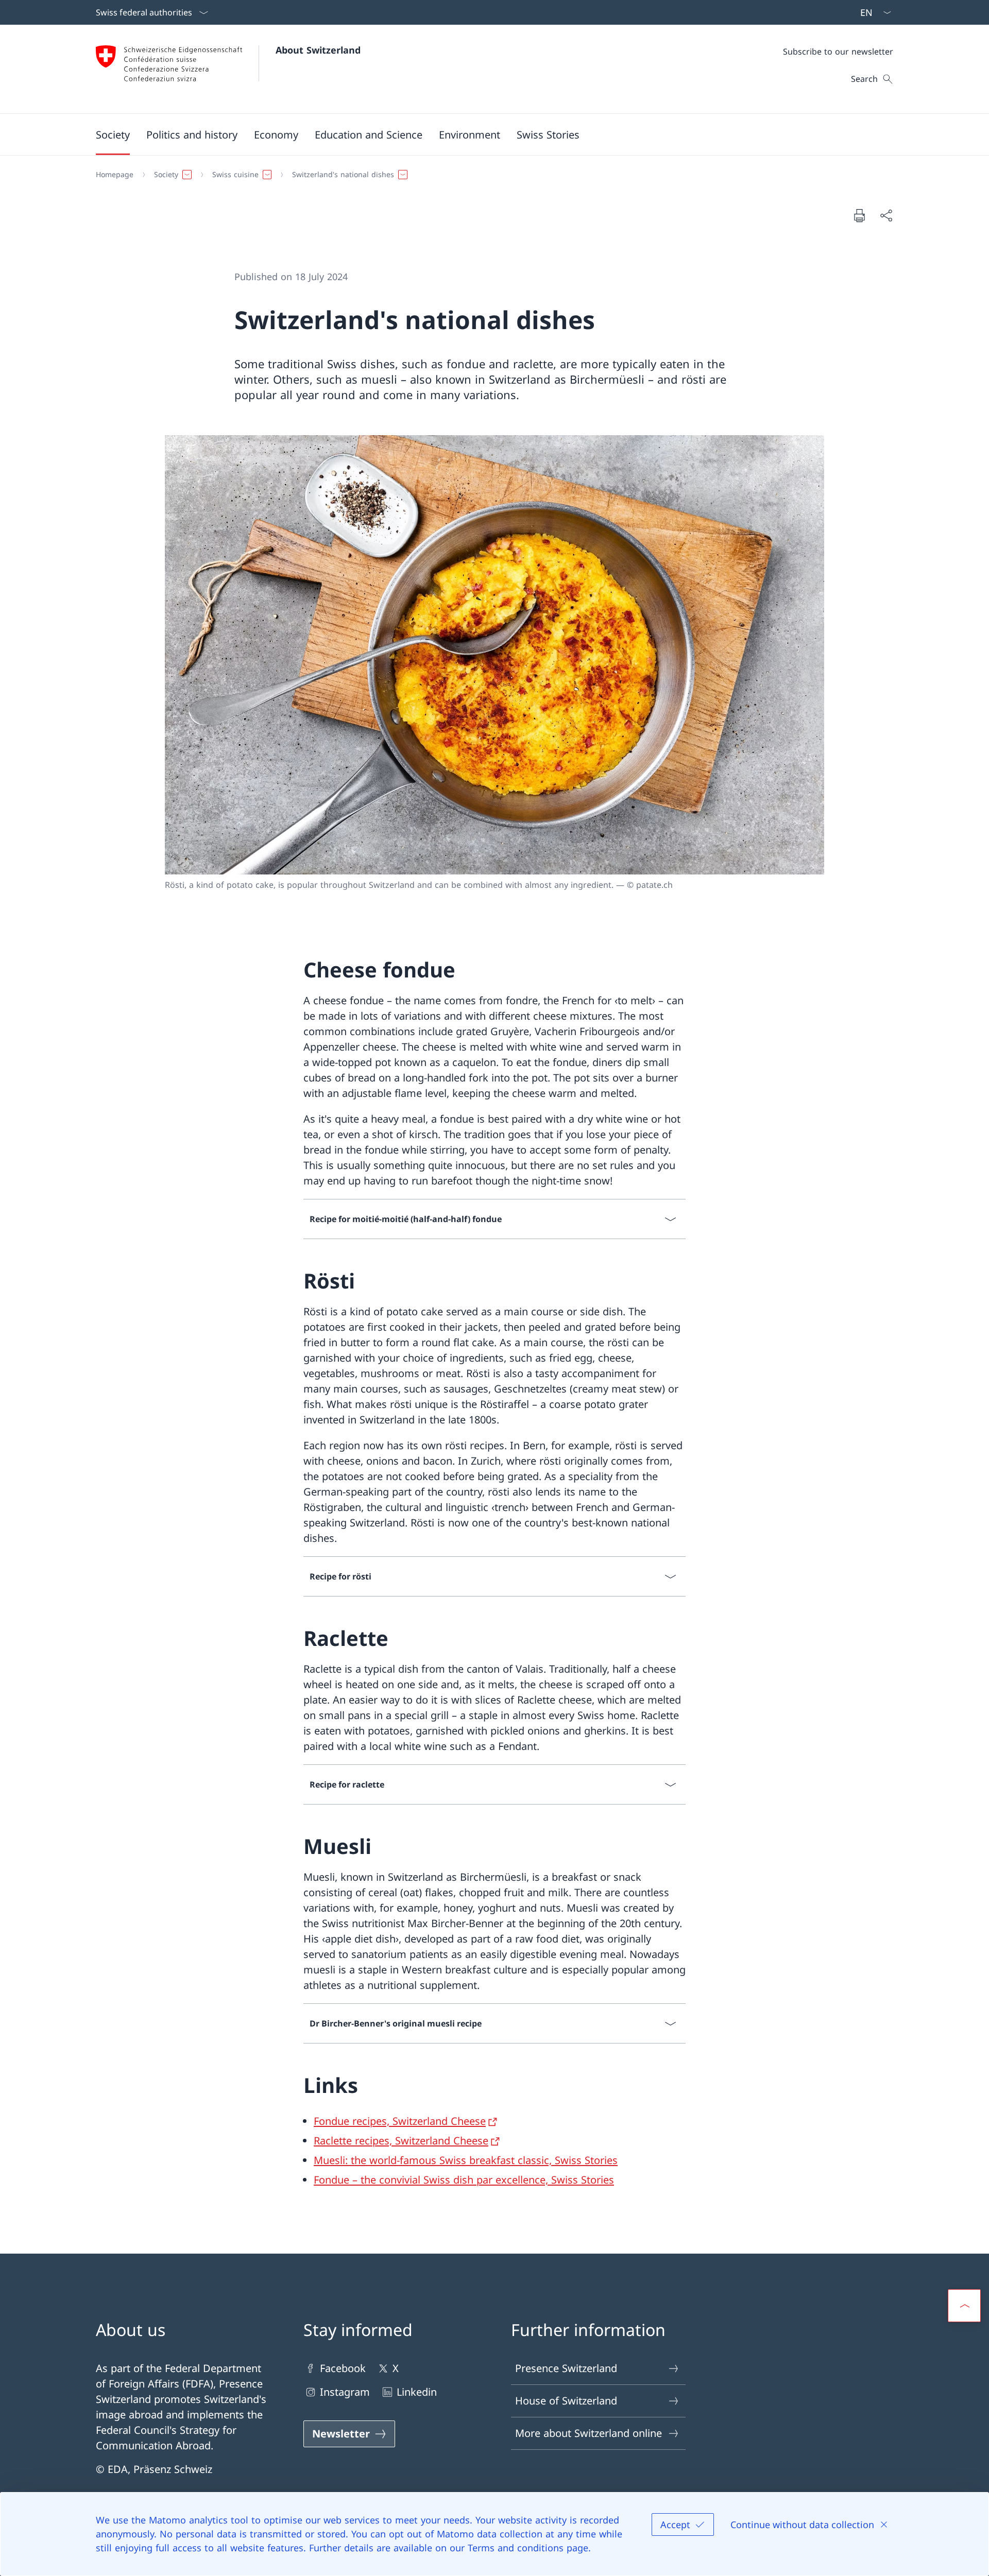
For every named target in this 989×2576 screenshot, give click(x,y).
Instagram (345, 2392)
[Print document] (859, 215)
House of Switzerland (566, 2401)
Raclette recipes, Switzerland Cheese (401, 2141)
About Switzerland (318, 50)
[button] (113, 134)
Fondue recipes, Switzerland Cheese (400, 2121)
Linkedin (417, 2392)
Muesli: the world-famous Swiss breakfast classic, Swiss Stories (466, 2160)
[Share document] (886, 215)
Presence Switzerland (566, 2368)
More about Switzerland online (589, 2433)
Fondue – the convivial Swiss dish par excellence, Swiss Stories (464, 2180)
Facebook (343, 2368)
